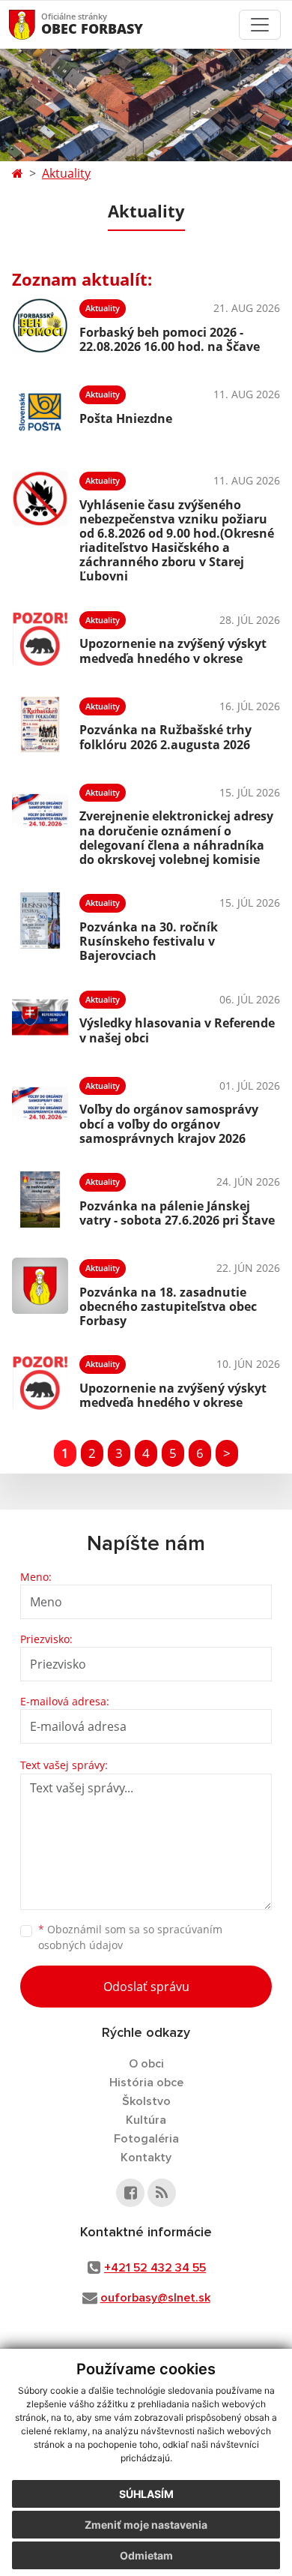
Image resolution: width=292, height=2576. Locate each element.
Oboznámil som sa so (130, 1937)
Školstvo (146, 2101)
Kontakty (146, 2158)
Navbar (36, 24)
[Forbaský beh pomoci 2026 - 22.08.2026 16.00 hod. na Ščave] (40, 326)
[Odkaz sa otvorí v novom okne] (130, 2193)
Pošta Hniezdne (126, 418)
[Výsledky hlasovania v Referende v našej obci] (40, 1017)
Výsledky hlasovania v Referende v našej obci (177, 1030)
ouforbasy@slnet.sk (155, 2298)
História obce (146, 2083)
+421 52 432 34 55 (155, 2268)
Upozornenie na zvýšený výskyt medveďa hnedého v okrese (173, 651)
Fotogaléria (146, 2139)
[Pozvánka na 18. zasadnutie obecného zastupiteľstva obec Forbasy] (40, 1291)
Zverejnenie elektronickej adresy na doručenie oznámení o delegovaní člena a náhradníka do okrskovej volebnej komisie (176, 838)
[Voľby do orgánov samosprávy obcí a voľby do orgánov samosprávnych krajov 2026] (40, 1108)
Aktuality (66, 173)
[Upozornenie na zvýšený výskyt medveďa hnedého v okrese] (40, 638)
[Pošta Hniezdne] (40, 412)
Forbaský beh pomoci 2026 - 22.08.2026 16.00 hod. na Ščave (170, 339)
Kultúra (146, 2120)
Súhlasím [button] (146, 2494)
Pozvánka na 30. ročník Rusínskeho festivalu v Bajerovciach (149, 941)
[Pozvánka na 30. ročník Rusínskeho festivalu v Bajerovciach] (40, 925)
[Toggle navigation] (260, 25)
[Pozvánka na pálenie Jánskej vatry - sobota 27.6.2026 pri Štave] (40, 1200)
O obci (146, 2064)
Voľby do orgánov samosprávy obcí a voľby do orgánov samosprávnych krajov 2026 (169, 1123)
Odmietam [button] (146, 2555)
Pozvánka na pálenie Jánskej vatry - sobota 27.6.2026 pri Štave (177, 1213)
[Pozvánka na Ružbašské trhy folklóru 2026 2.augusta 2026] (40, 724)
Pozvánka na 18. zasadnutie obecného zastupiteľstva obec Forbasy (168, 1306)
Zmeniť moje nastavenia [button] (146, 2525)
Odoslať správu (146, 1987)
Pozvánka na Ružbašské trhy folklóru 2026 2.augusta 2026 (165, 737)
